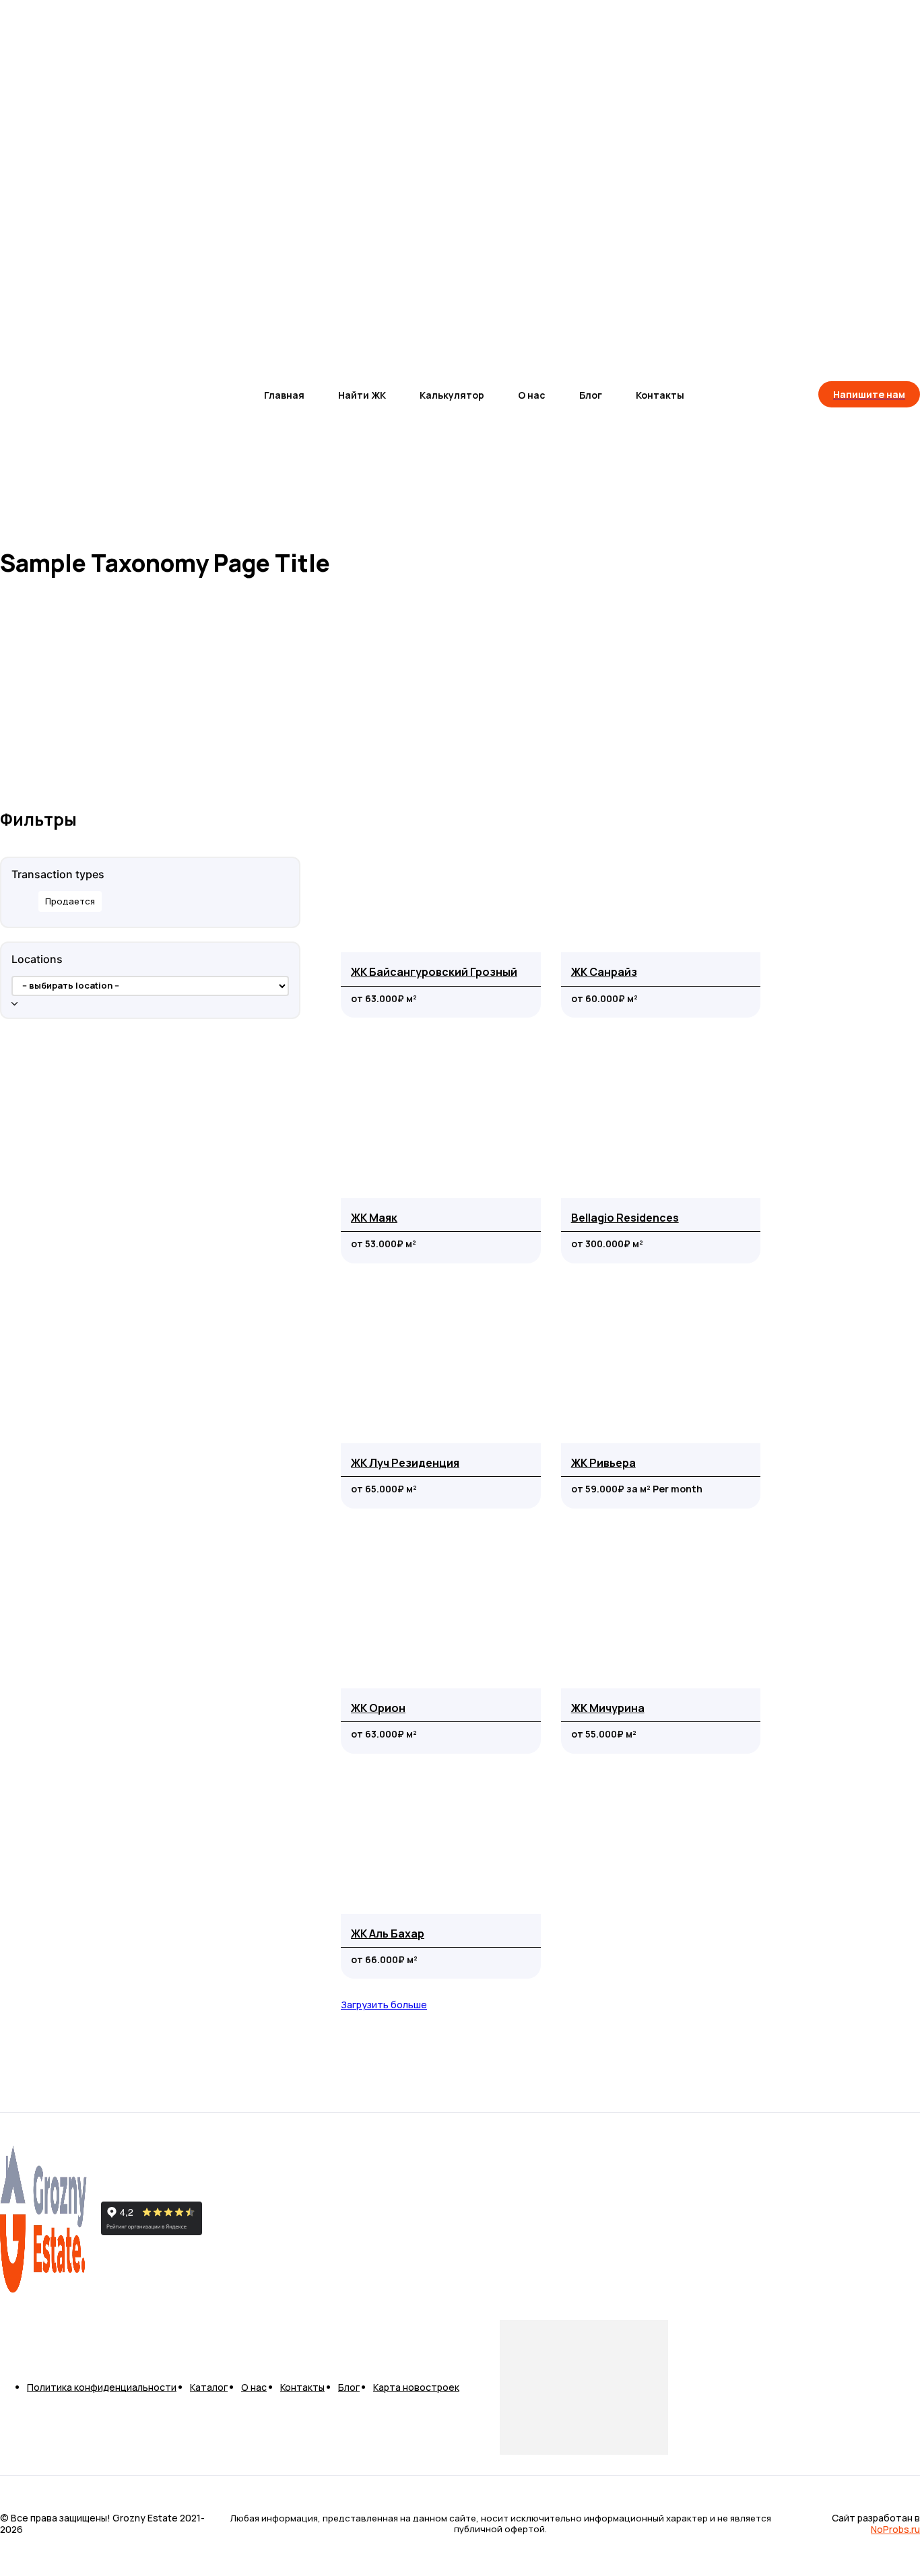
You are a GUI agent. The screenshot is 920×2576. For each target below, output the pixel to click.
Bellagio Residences (625, 1218)
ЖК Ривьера (603, 1463)
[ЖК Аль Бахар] (441, 1834)
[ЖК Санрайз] (661, 872)
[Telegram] (214, 2220)
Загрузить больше (384, 2005)
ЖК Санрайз (604, 972)
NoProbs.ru (895, 2529)
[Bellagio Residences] (661, 1118)
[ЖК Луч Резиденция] (441, 1363)
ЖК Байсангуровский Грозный (434, 972)
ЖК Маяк (374, 1218)
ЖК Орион (378, 1708)
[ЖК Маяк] (441, 1118)
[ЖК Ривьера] (661, 1363)
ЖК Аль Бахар (388, 1934)
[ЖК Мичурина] (661, 1609)
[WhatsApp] (252, 2220)
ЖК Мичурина (608, 1708)
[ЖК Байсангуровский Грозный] (441, 872)
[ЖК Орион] (441, 1609)
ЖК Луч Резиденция (405, 1463)
